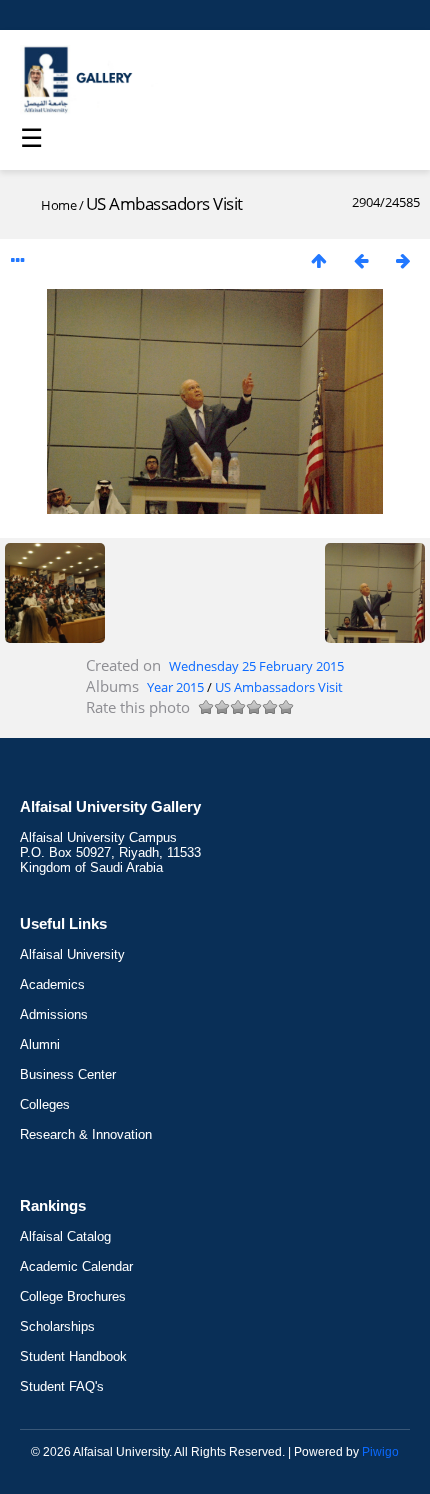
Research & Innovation (86, 1134)
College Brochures (73, 1296)
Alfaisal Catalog (65, 1236)
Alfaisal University (72, 954)
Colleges (45, 1104)
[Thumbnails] (319, 260)
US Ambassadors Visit (279, 687)
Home (58, 205)
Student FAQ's (62, 1386)
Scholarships (57, 1326)
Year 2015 (175, 687)
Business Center (68, 1074)
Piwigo (380, 1452)
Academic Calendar (76, 1266)
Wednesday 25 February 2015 (256, 666)
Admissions (54, 1014)
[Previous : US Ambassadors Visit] (361, 260)
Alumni (40, 1044)
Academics (52, 984)
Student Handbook (73, 1356)
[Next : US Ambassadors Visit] (403, 260)
